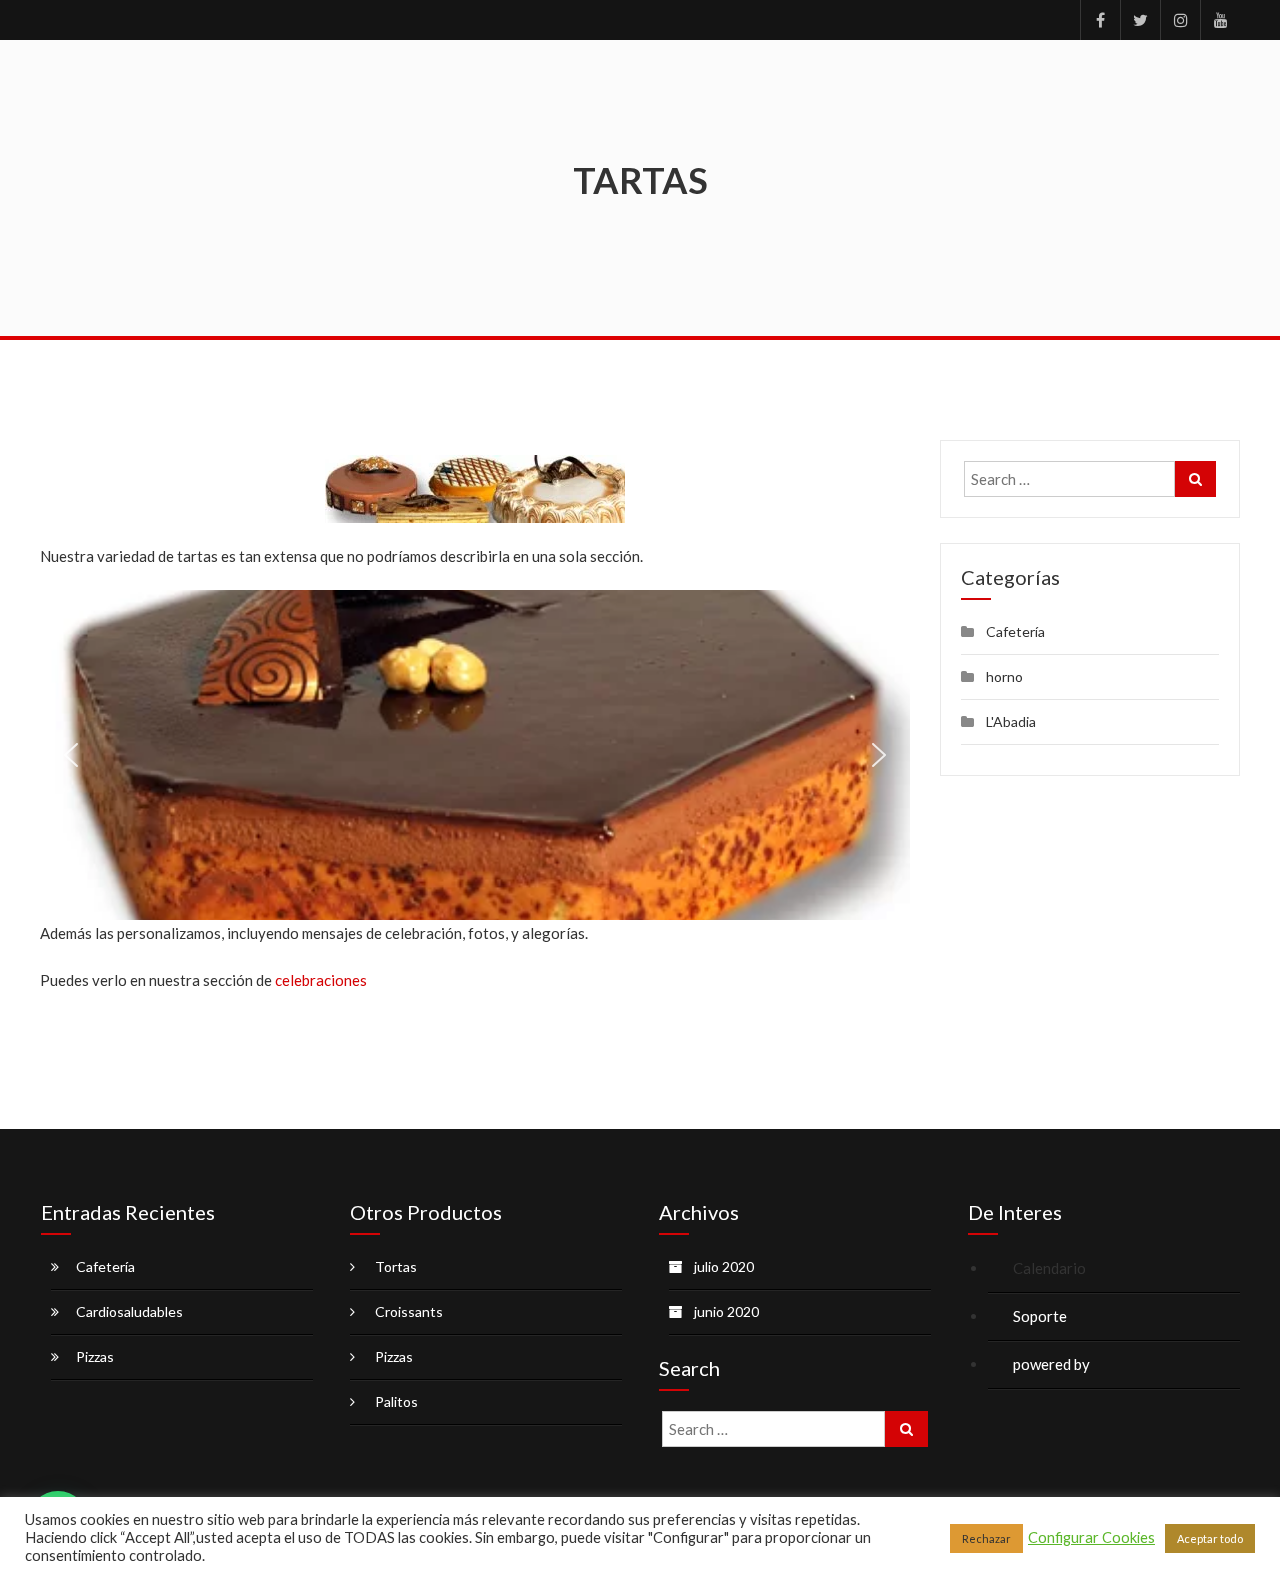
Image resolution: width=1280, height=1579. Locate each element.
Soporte (1040, 1316)
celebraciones (322, 980)
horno (1004, 676)
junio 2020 (726, 1311)
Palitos (396, 1401)
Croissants (409, 1311)
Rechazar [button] (986, 1538)
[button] (71, 755)
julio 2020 (724, 1266)
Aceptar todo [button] (1210, 1538)
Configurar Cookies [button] (1091, 1537)
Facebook (1100, 20)
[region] (475, 755)
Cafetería (1015, 631)
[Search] (1195, 479)
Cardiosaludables (129, 1311)
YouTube (1220, 20)
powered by (1053, 1364)
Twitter (1140, 20)
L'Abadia (1011, 721)
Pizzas (95, 1356)
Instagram (1180, 20)
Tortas (396, 1266)
